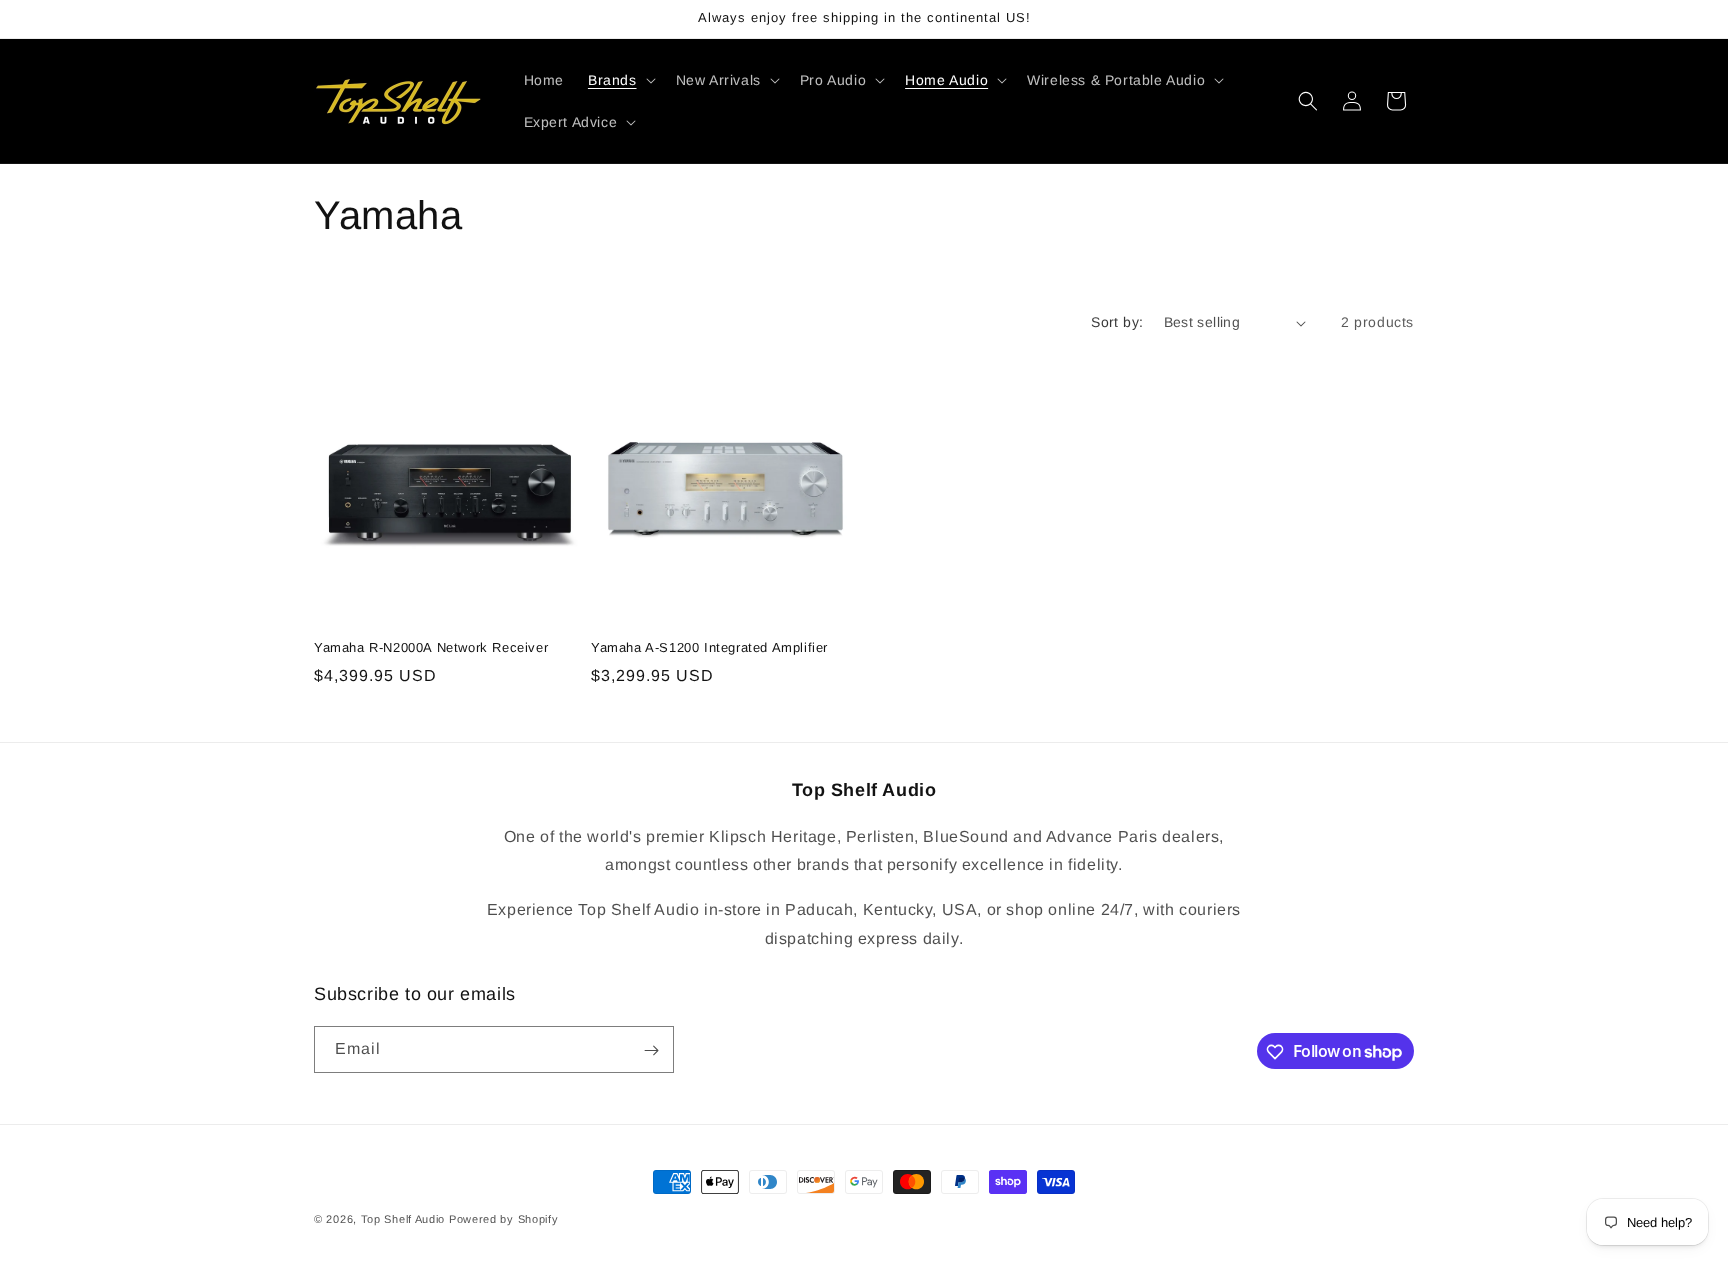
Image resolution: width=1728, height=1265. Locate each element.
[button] (620, 80)
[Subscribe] (651, 1050)
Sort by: (1117, 322)
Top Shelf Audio (403, 1219)
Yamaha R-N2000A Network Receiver (431, 647)
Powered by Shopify (504, 1219)
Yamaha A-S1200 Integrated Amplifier (709, 647)
